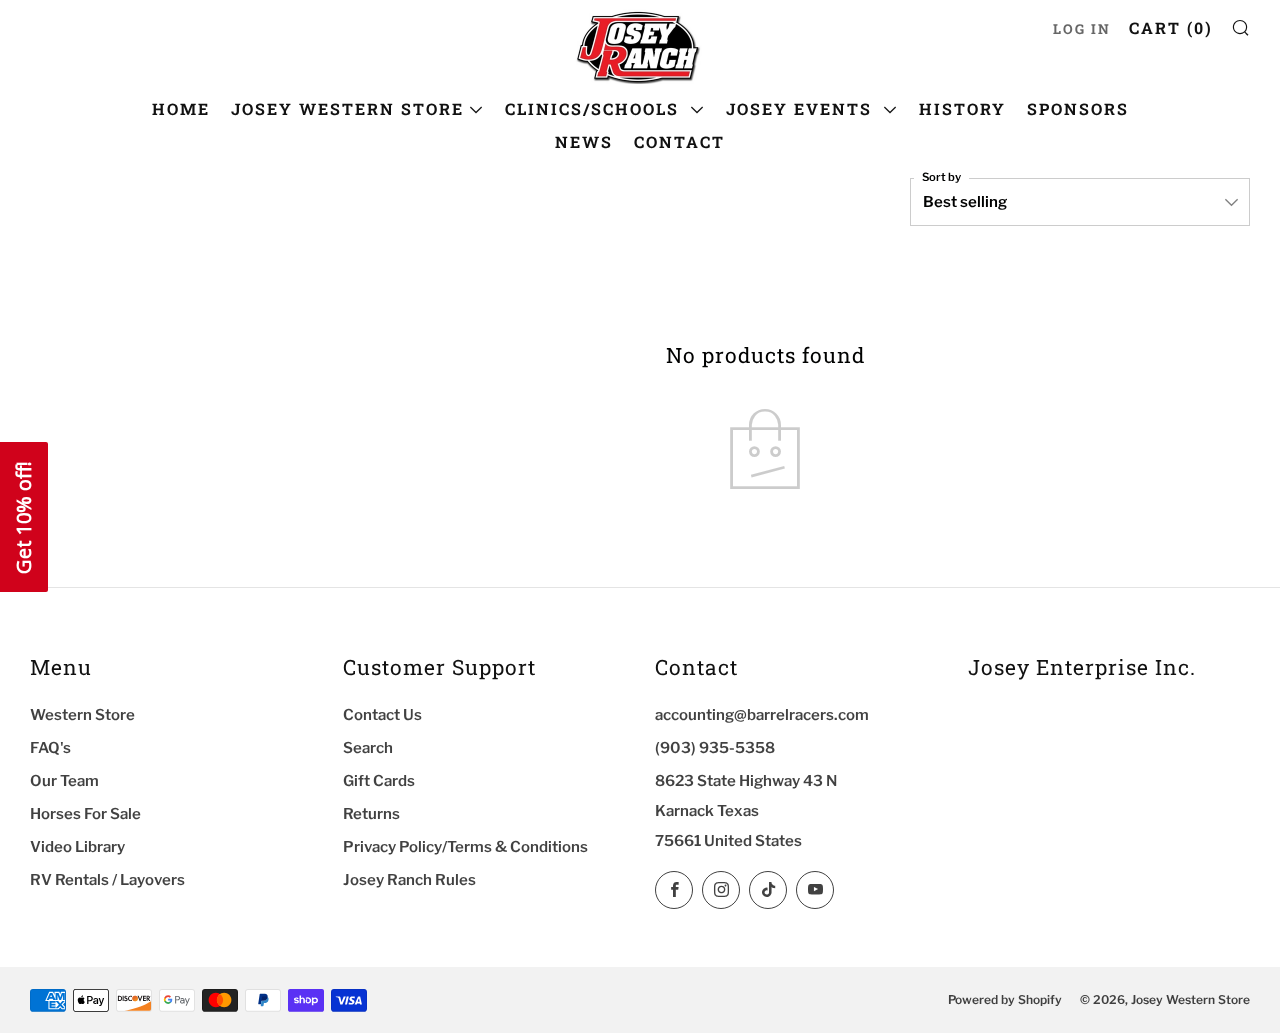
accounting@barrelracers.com (762, 715)
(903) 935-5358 (715, 748)
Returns (371, 814)
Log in (1082, 29)
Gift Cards (379, 781)
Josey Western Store (347, 108)
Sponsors (1078, 108)
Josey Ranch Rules (409, 880)
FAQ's (50, 748)
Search (368, 748)
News (584, 141)
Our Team (64, 781)
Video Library (77, 847)
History (962, 108)
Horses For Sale (85, 814)
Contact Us (382, 715)
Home (181, 108)
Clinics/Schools (595, 108)
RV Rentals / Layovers (107, 880)
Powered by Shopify (1005, 999)
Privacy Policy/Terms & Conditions (465, 847)
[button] (24, 517)
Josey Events (802, 108)
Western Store (82, 715)
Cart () (1171, 27)
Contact (679, 141)
